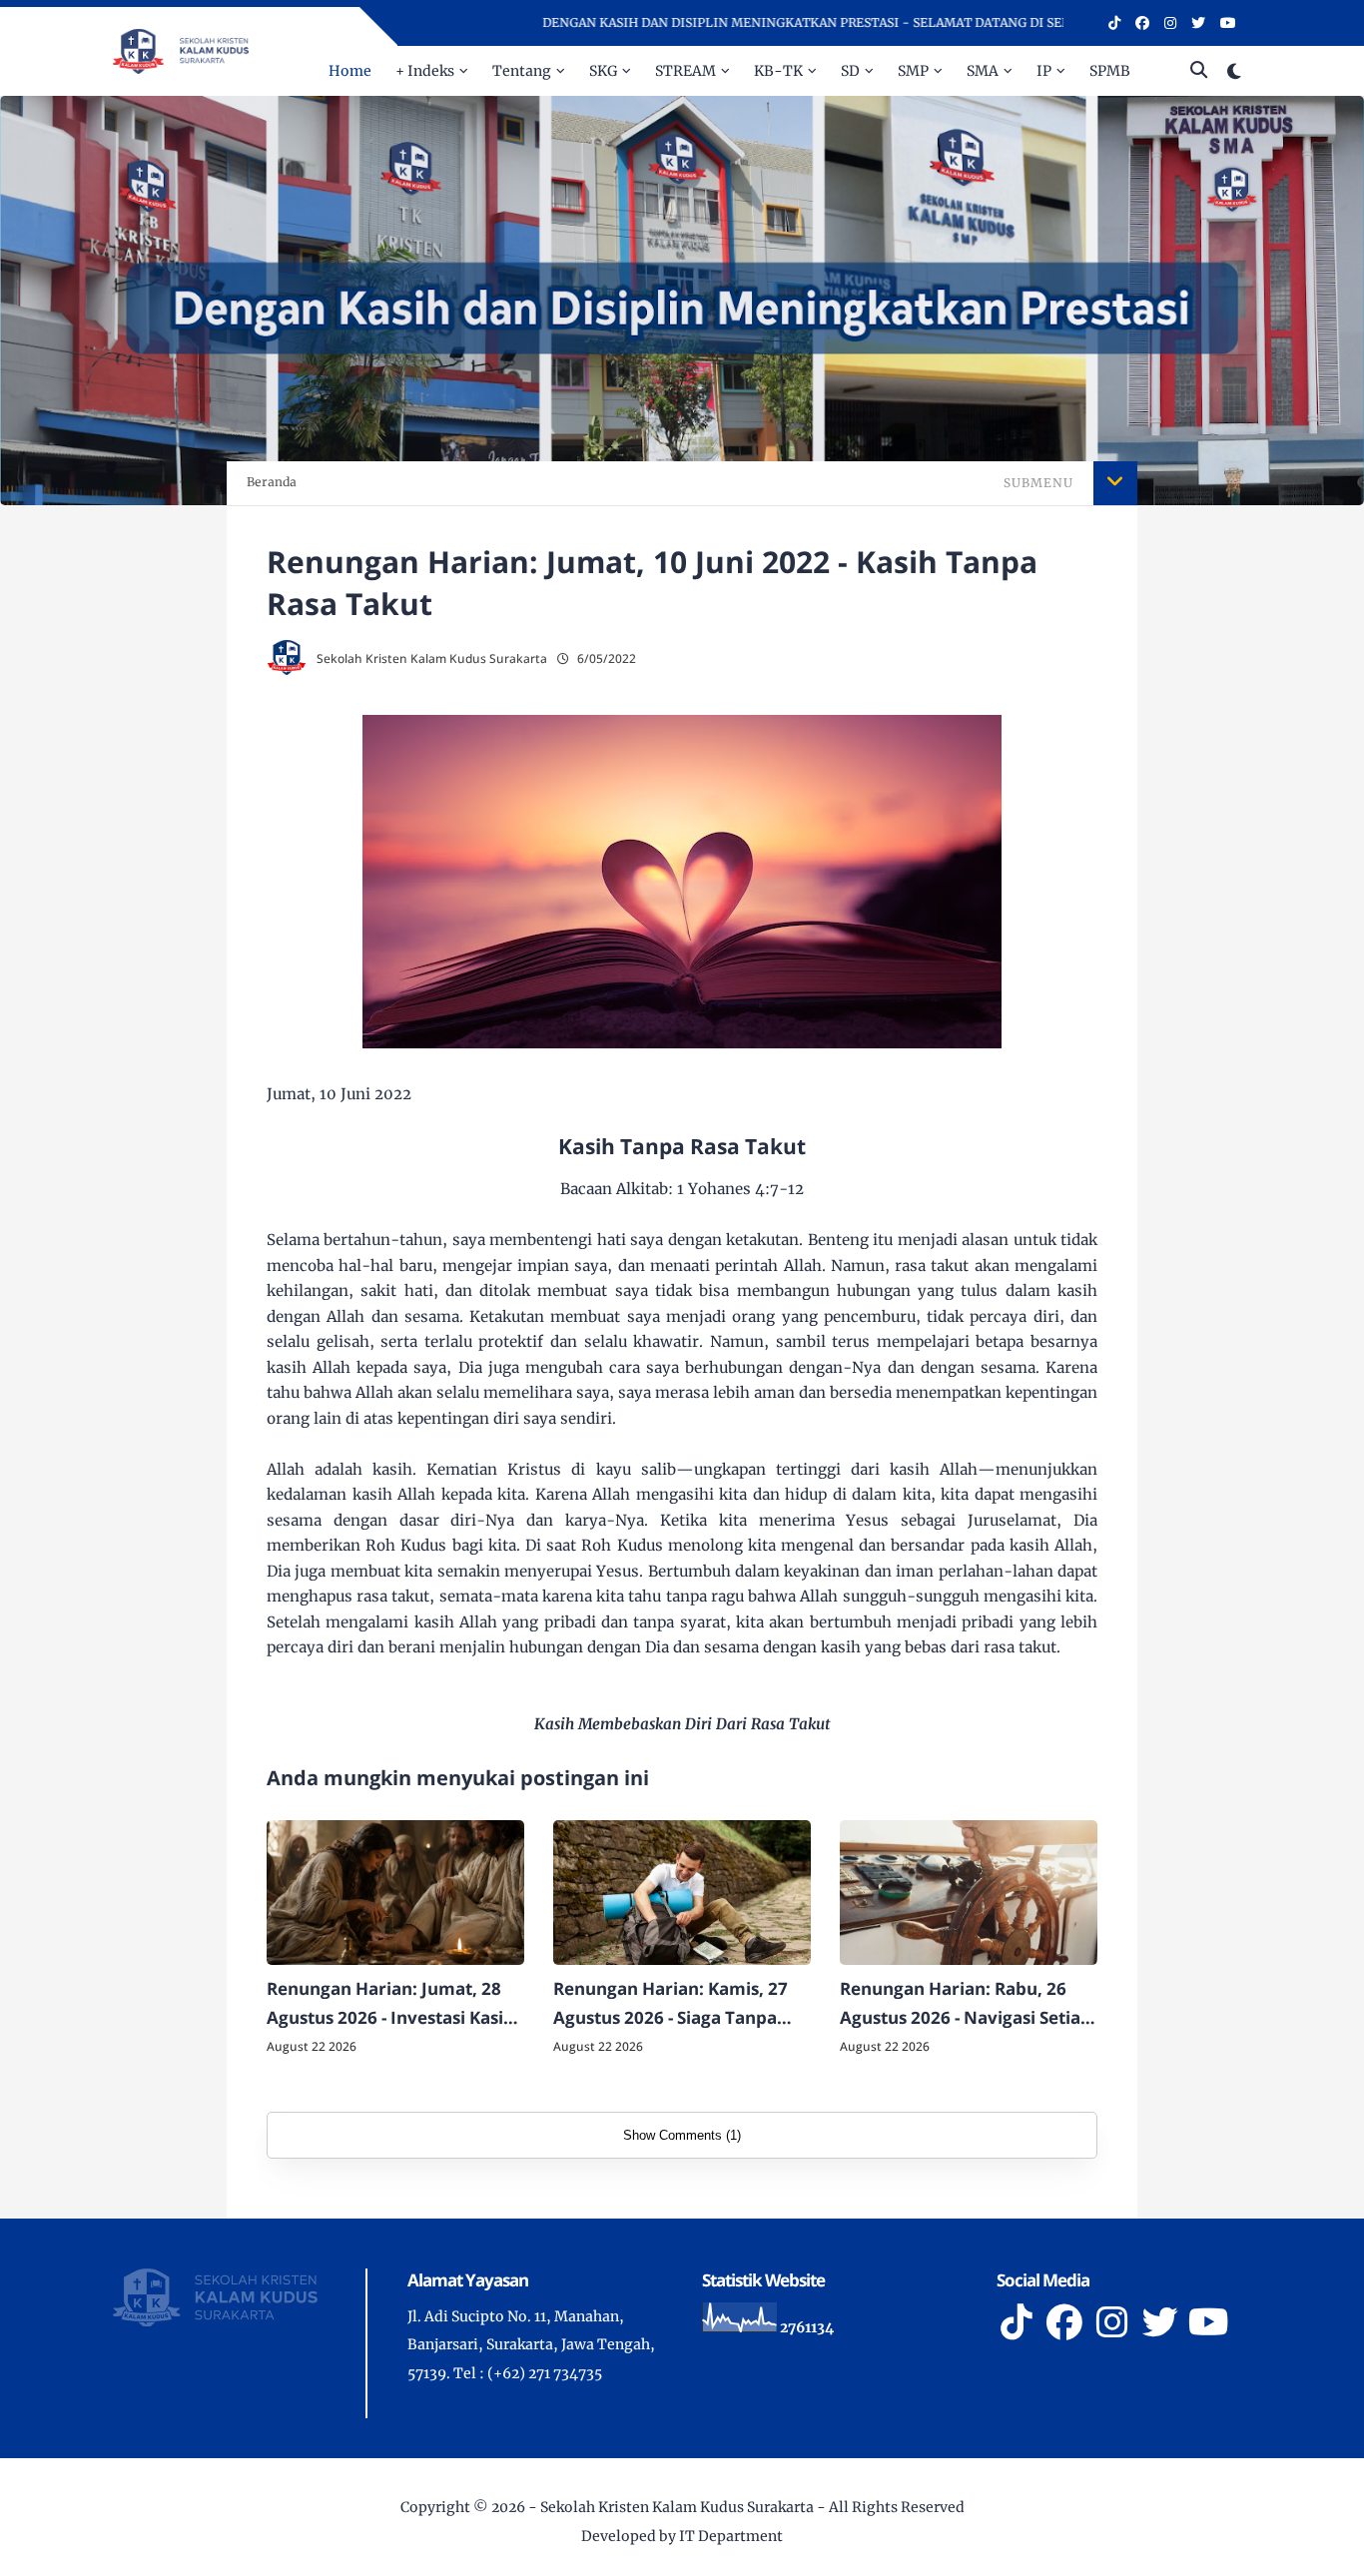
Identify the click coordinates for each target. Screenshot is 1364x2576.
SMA (983, 71)
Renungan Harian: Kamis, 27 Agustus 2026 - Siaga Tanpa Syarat (671, 2005)
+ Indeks (425, 71)
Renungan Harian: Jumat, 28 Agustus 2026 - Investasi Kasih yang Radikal (390, 2005)
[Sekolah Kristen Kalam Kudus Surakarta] (181, 50)
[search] (1199, 71)
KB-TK (778, 71)
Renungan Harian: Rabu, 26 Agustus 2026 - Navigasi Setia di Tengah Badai (960, 2005)
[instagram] (1170, 23)
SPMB (1110, 71)
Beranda (272, 482)
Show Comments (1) (682, 2135)
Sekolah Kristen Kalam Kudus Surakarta (677, 2507)
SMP (913, 71)
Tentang (522, 71)
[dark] (1234, 71)
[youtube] (1228, 23)
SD (850, 71)
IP (1044, 71)
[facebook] (1142, 23)
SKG (603, 71)
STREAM (685, 71)
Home (350, 71)
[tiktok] (1114, 23)
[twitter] (1198, 23)
